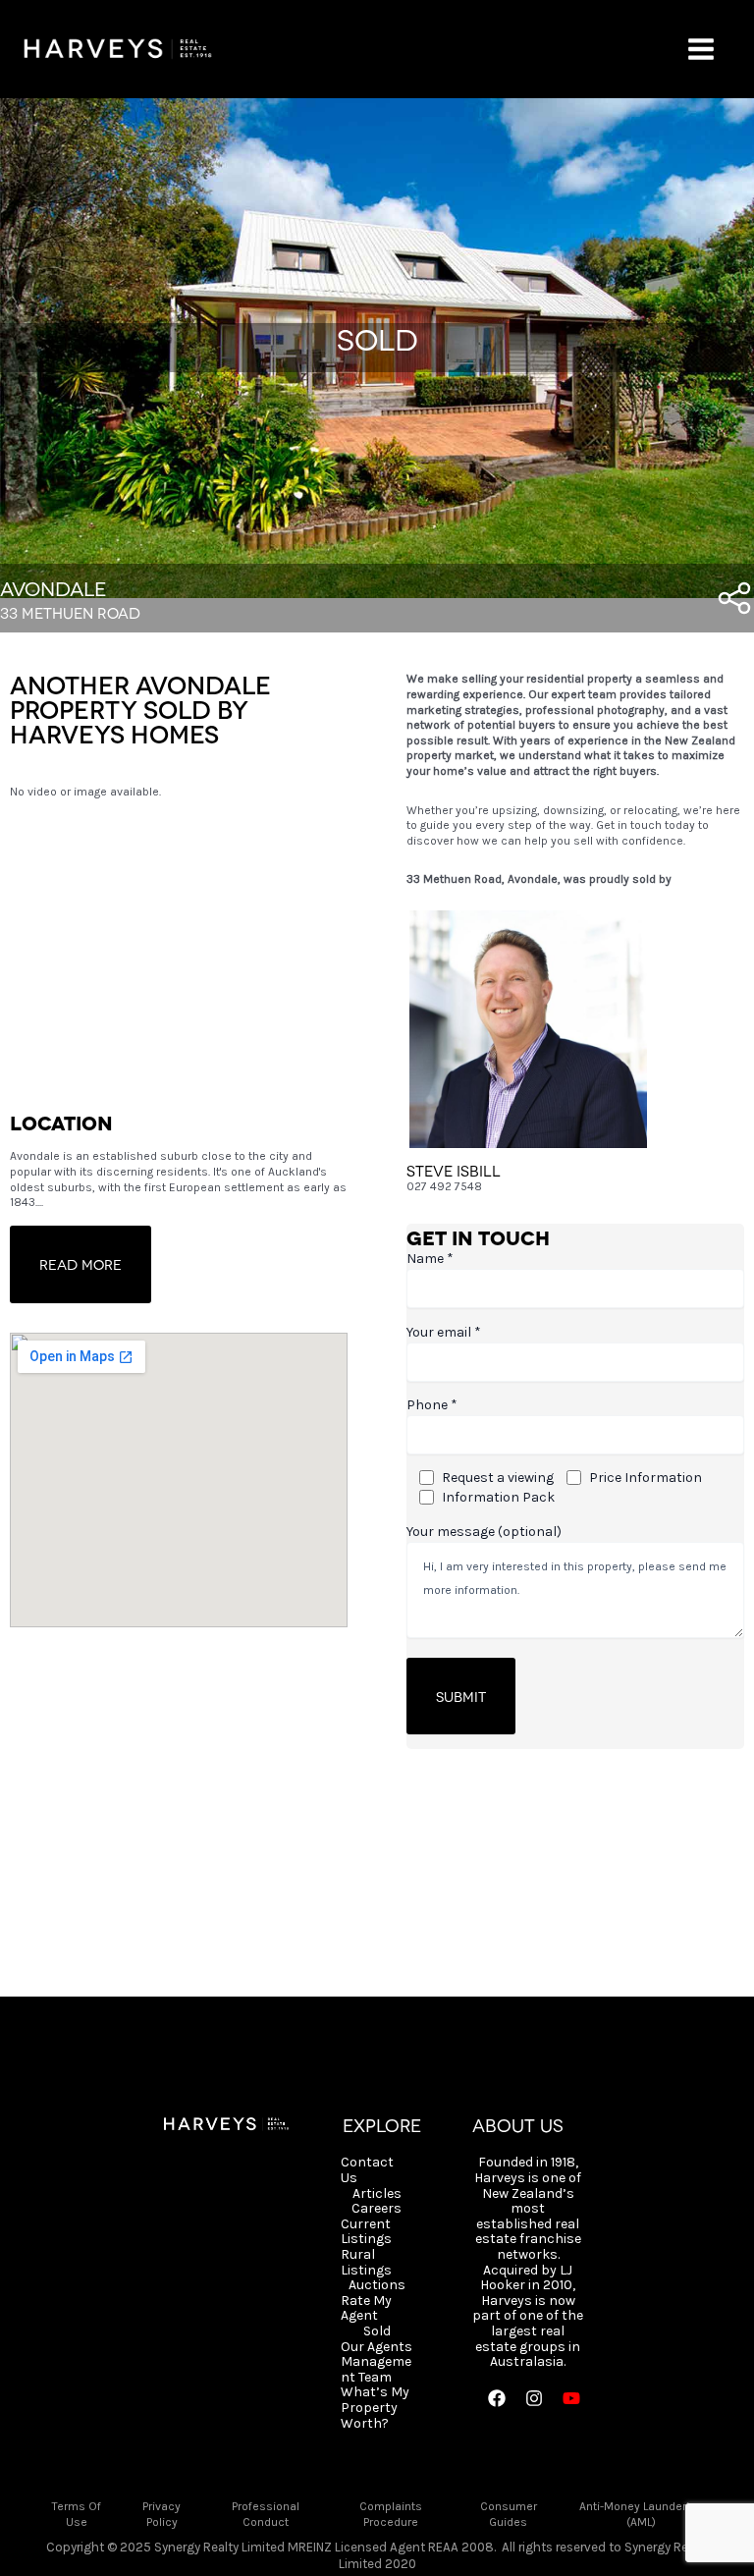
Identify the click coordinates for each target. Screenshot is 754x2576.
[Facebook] (497, 2398)
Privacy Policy (162, 2514)
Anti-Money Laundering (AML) (641, 2514)
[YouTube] (571, 2398)
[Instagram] (534, 2398)
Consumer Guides (509, 2514)
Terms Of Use (77, 2514)
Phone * (432, 1405)
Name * (430, 1259)
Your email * (444, 1332)
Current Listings (366, 2232)
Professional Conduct (266, 2514)
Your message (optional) (484, 1532)
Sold (377, 2331)
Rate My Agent (366, 2308)
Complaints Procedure (391, 2514)
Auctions (377, 2285)
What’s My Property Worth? (375, 2408)
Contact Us (367, 2170)
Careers (377, 2209)
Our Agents (377, 2347)
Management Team (376, 2369)
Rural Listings (366, 2262)
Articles (377, 2194)
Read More (81, 1263)
